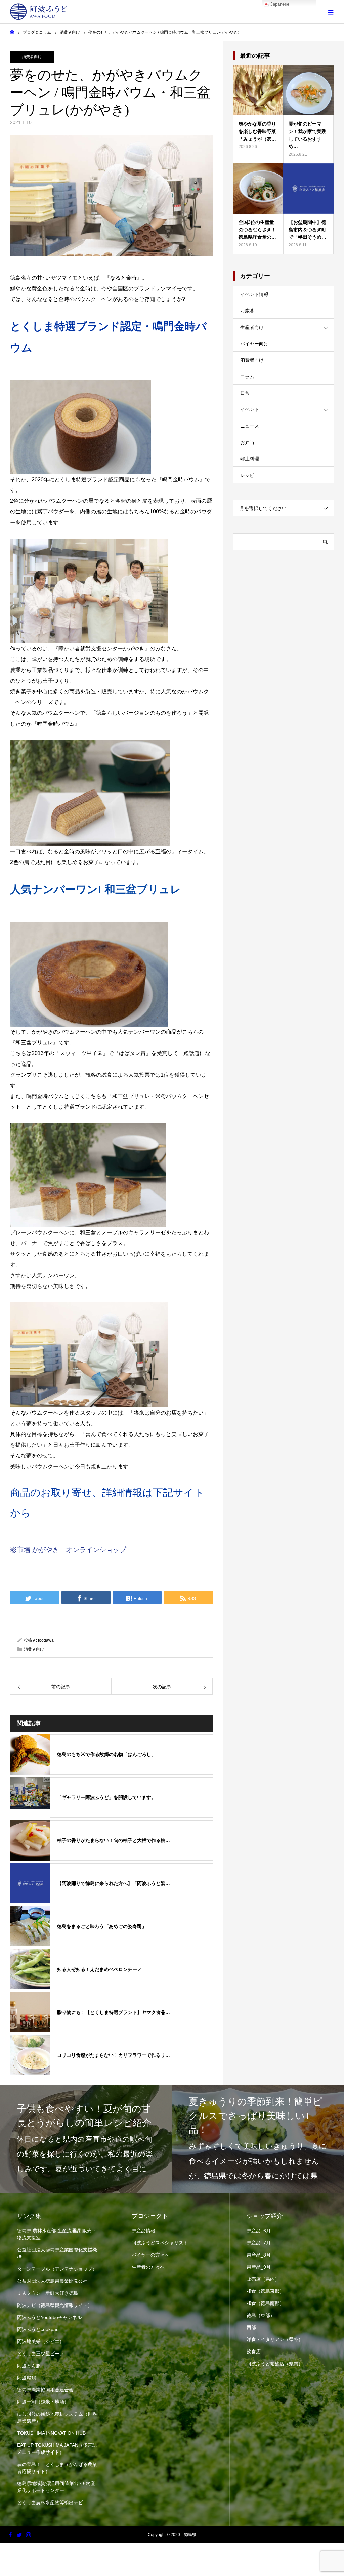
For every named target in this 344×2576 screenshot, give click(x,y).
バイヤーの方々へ (150, 2255)
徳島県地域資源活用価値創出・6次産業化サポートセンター (56, 2487)
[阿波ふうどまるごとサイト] (39, 12)
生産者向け (252, 327)
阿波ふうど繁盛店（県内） (275, 2364)
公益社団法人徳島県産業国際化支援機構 (57, 2253)
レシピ (247, 475)
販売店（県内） (263, 2279)
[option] (86, 2139)
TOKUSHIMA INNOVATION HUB (51, 2433)
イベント (250, 409)
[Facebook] (10, 2535)
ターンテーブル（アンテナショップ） (57, 2269)
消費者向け (32, 57)
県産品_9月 (259, 2267)
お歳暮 (247, 311)
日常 (245, 393)
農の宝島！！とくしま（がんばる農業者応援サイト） (57, 2468)
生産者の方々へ (148, 2267)
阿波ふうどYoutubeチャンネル (49, 2317)
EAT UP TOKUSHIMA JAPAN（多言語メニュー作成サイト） (57, 2449)
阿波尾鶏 (27, 2378)
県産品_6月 (259, 2231)
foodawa (46, 1640)
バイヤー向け (254, 344)
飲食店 (254, 2351)
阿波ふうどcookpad (38, 2329)
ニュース (250, 426)
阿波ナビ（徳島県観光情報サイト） (55, 2305)
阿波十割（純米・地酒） (43, 2402)
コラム (247, 377)
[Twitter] (19, 2535)
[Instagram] (28, 2535)
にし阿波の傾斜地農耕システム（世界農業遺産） (57, 2417)
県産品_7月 (259, 2243)
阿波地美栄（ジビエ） (41, 2341)
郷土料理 (250, 459)
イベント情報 (254, 294)
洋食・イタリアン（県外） (275, 2339)
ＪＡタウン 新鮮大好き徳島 (48, 2293)
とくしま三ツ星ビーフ (41, 2354)
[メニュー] (331, 12)
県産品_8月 (259, 2255)
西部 (251, 2327)
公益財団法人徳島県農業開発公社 (52, 2281)
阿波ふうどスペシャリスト (160, 2243)
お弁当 (247, 442)
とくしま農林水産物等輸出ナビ (50, 2503)
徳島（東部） (261, 2315)
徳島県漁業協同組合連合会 (45, 2390)
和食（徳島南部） (265, 2303)
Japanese (279, 4)
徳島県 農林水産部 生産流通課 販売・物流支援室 (57, 2234)
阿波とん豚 (29, 2366)
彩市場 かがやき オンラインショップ (68, 1550)
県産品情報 (143, 2231)
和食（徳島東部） (265, 2291)
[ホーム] (12, 32)
